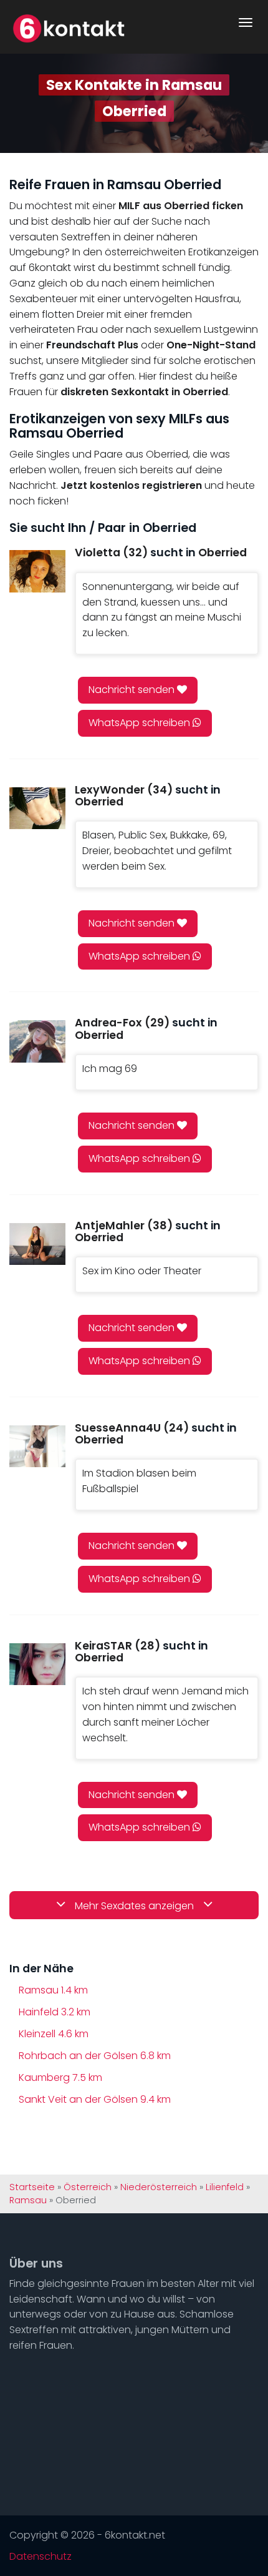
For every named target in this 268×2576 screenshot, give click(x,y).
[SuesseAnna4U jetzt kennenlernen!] (37, 1446)
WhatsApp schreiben (141, 723)
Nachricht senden (133, 690)
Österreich (88, 2187)
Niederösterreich (159, 2187)
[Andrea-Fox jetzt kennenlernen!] (37, 1041)
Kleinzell (54, 2034)
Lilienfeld (225, 2187)
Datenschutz (41, 2557)
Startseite (32, 2187)
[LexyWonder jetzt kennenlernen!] (37, 808)
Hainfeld (55, 2012)
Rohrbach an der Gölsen (95, 2056)
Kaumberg (60, 2077)
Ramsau (53, 1990)
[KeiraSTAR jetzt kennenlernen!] (37, 1664)
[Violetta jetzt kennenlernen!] (37, 571)
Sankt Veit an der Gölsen (95, 2099)
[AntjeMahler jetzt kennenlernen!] (37, 1244)
